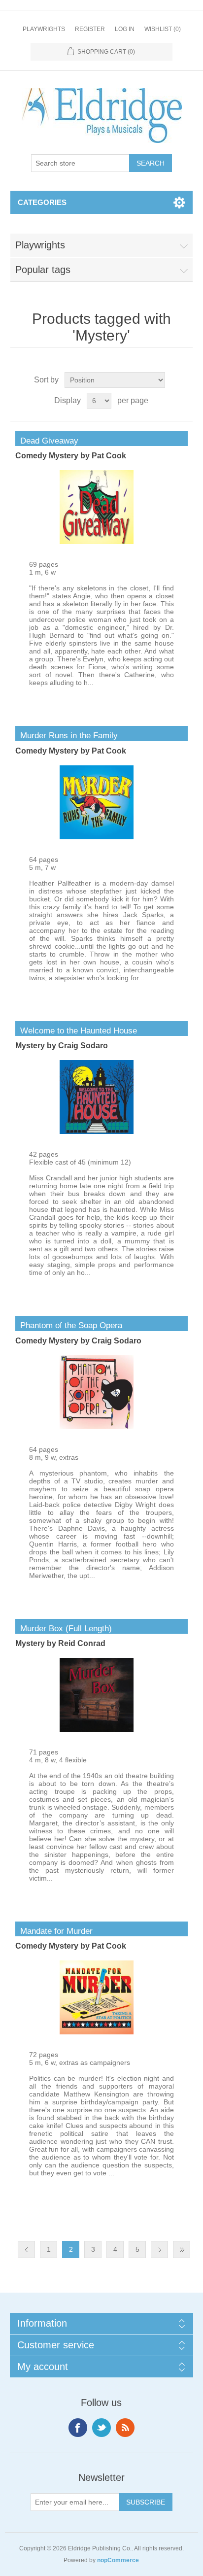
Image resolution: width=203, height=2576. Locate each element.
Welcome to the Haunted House (76, 1031)
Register (90, 29)
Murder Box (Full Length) (64, 1629)
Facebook (78, 2428)
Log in (125, 29)
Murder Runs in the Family (67, 736)
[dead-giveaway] (97, 542)
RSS (125, 2428)
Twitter (101, 2428)
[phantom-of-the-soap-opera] (97, 1427)
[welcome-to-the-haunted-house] (97, 1132)
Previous (26, 2250)
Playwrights (44, 29)
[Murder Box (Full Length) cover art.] (97, 1729)
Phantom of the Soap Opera (69, 1325)
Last (182, 2250)
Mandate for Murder (54, 1931)
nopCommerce (118, 2560)
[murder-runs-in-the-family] (97, 837)
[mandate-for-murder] (97, 2032)
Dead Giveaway (47, 441)
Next (159, 2250)
